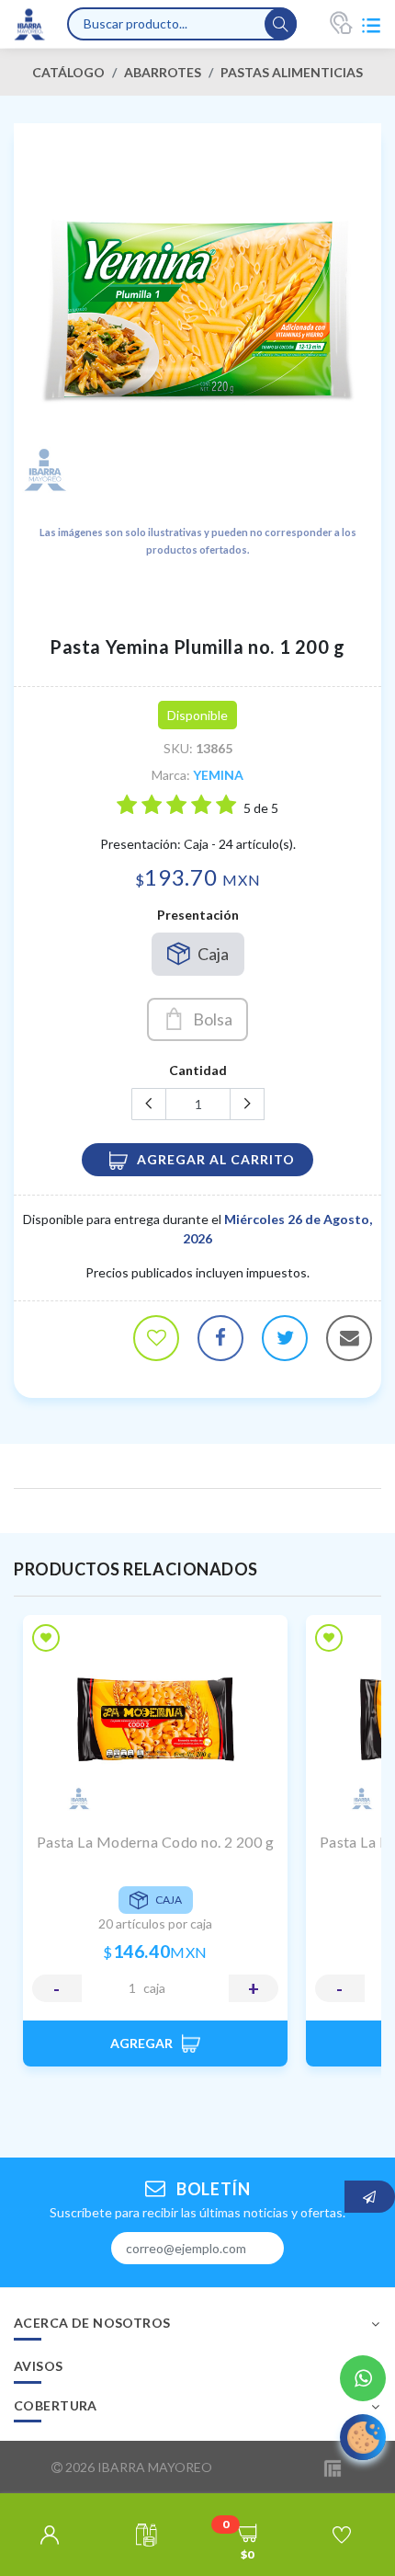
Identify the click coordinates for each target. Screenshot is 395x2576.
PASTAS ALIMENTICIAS (292, 72)
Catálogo (68, 72)
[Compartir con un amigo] (349, 1338)
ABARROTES (163, 72)
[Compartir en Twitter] (285, 1338)
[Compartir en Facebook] (220, 1338)
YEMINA (218, 775)
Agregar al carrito (216, 1159)
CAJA (154, 1988)
